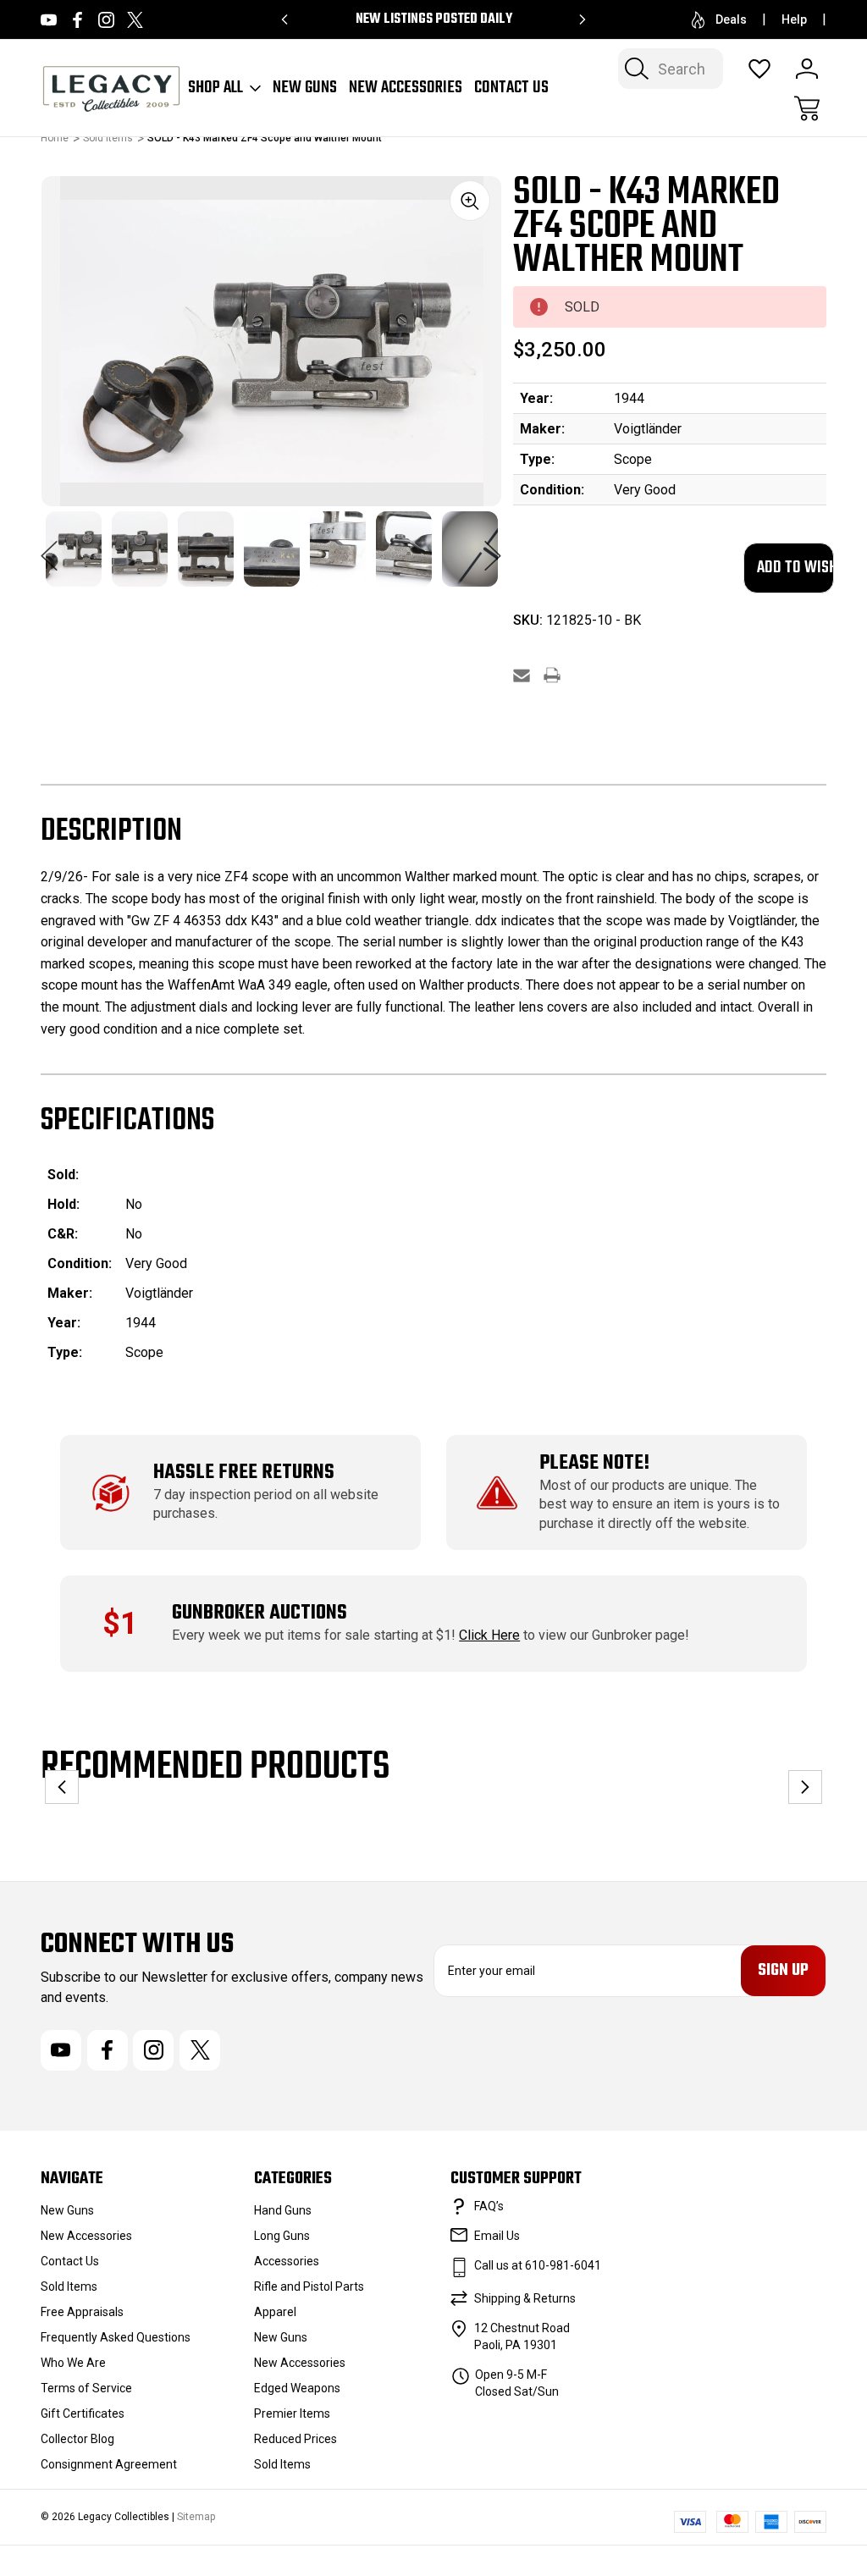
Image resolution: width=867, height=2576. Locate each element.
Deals (731, 19)
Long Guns (282, 2236)
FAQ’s (489, 2206)
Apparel (275, 2312)
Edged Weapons (297, 2388)
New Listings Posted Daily (434, 19)
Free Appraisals (82, 2312)
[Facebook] (77, 20)
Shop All (215, 88)
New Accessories (406, 88)
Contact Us (511, 88)
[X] (135, 20)
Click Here (489, 1635)
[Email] (522, 675)
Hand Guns (283, 2210)
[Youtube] (49, 20)
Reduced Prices (295, 2439)
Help (794, 19)
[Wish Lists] (759, 69)
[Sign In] (807, 69)
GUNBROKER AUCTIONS (260, 1613)
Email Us (497, 2236)
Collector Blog (77, 2439)
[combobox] (671, 69)
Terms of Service (86, 2388)
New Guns (305, 88)
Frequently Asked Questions (116, 2337)
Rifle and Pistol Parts (309, 2286)
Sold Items (69, 2286)
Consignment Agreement (109, 2464)
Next (493, 547)
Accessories (287, 2261)
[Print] (552, 675)
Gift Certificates (83, 2413)
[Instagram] (106, 20)
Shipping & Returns (525, 2298)
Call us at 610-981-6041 (538, 2265)
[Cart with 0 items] (807, 108)
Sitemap (196, 2517)
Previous (49, 547)
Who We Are (73, 2363)
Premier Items (292, 2413)
